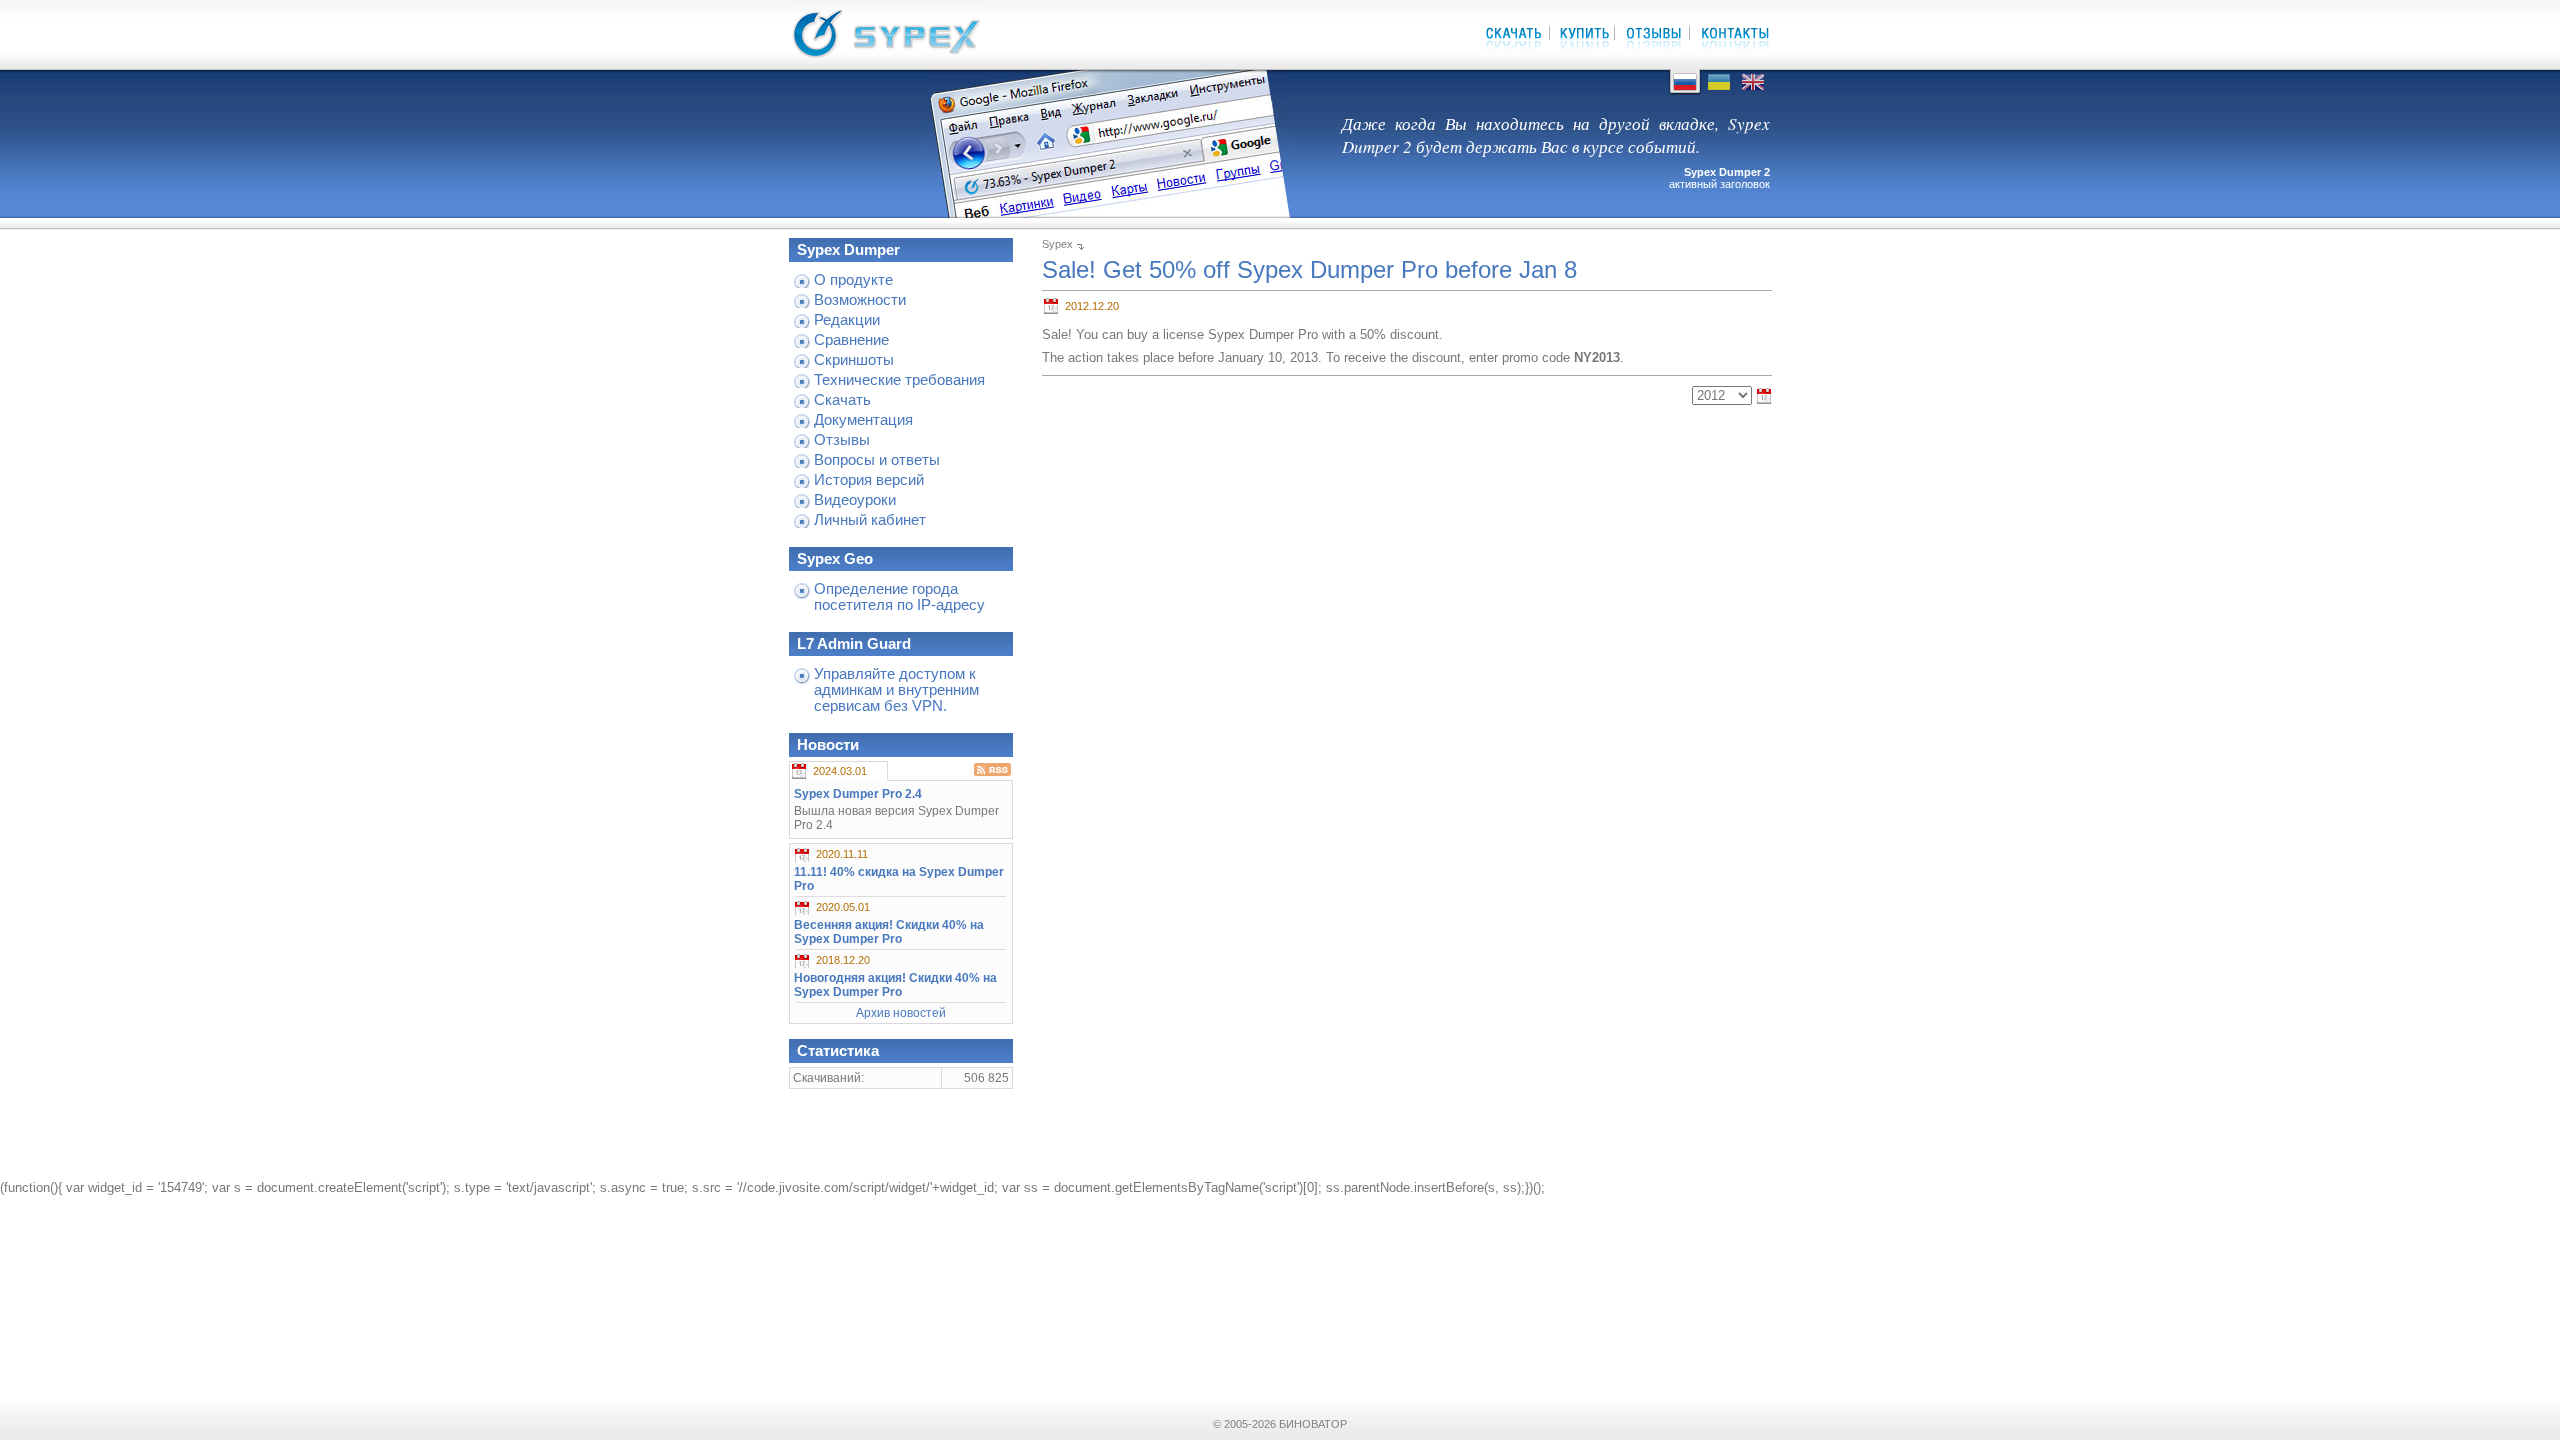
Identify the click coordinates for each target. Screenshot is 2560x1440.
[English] (1753, 90)
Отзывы (842, 440)
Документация (863, 420)
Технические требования (899, 380)
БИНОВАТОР (1313, 1424)
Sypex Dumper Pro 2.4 (858, 794)
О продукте (853, 280)
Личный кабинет (870, 520)
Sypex (1057, 244)
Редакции (847, 320)
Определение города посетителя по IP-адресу (899, 597)
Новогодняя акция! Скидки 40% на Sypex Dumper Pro (895, 985)
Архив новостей (901, 1013)
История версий (869, 480)
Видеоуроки (855, 500)
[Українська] (1719, 90)
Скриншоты (854, 360)
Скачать (842, 400)
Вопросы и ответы (877, 460)
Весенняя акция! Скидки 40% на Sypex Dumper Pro (889, 932)
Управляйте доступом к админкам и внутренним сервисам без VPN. (896, 690)
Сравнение (851, 340)
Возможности (860, 300)
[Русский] (1685, 90)
